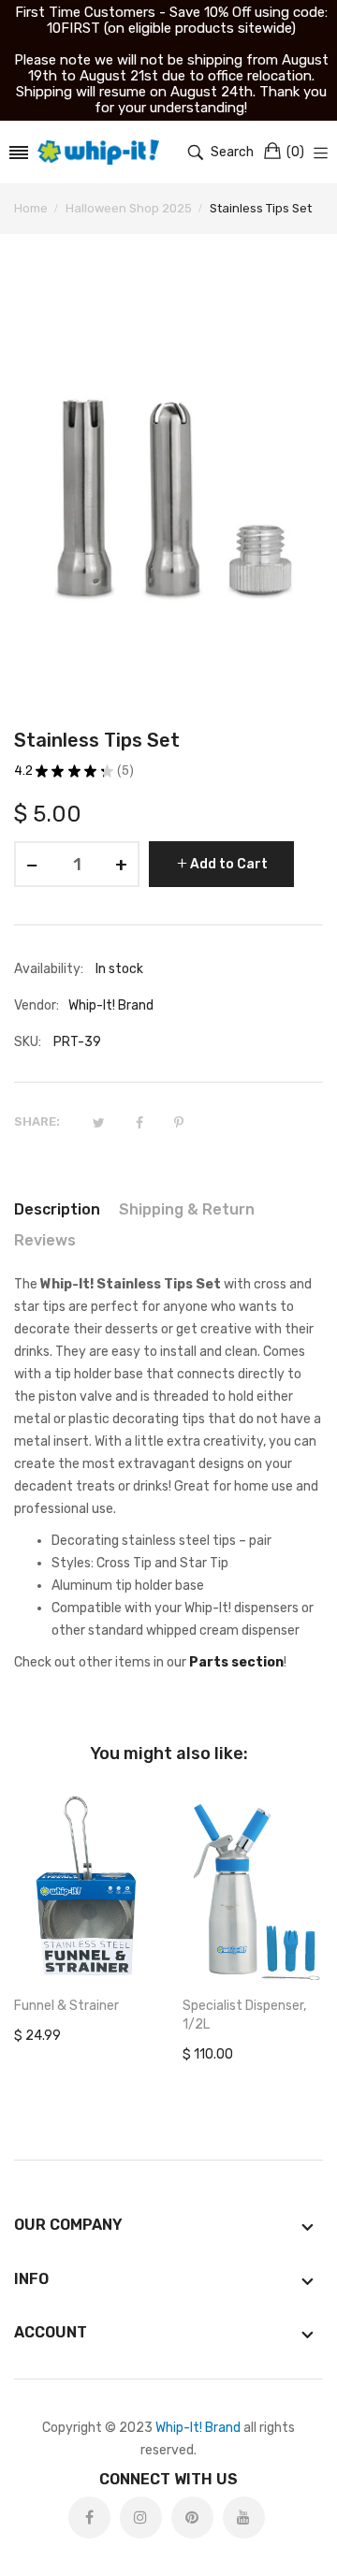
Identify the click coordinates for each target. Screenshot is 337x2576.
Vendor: (37, 1005)
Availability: (49, 969)
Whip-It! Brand (198, 2428)
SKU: (28, 1042)
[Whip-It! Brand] (98, 152)
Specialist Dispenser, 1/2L (244, 2015)
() (295, 152)
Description (57, 1209)
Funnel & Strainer (66, 2006)
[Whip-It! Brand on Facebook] (89, 2518)
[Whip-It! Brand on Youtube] (244, 2518)
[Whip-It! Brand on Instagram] (141, 2518)
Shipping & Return (187, 1209)
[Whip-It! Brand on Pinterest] (192, 2518)
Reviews (45, 1240)
